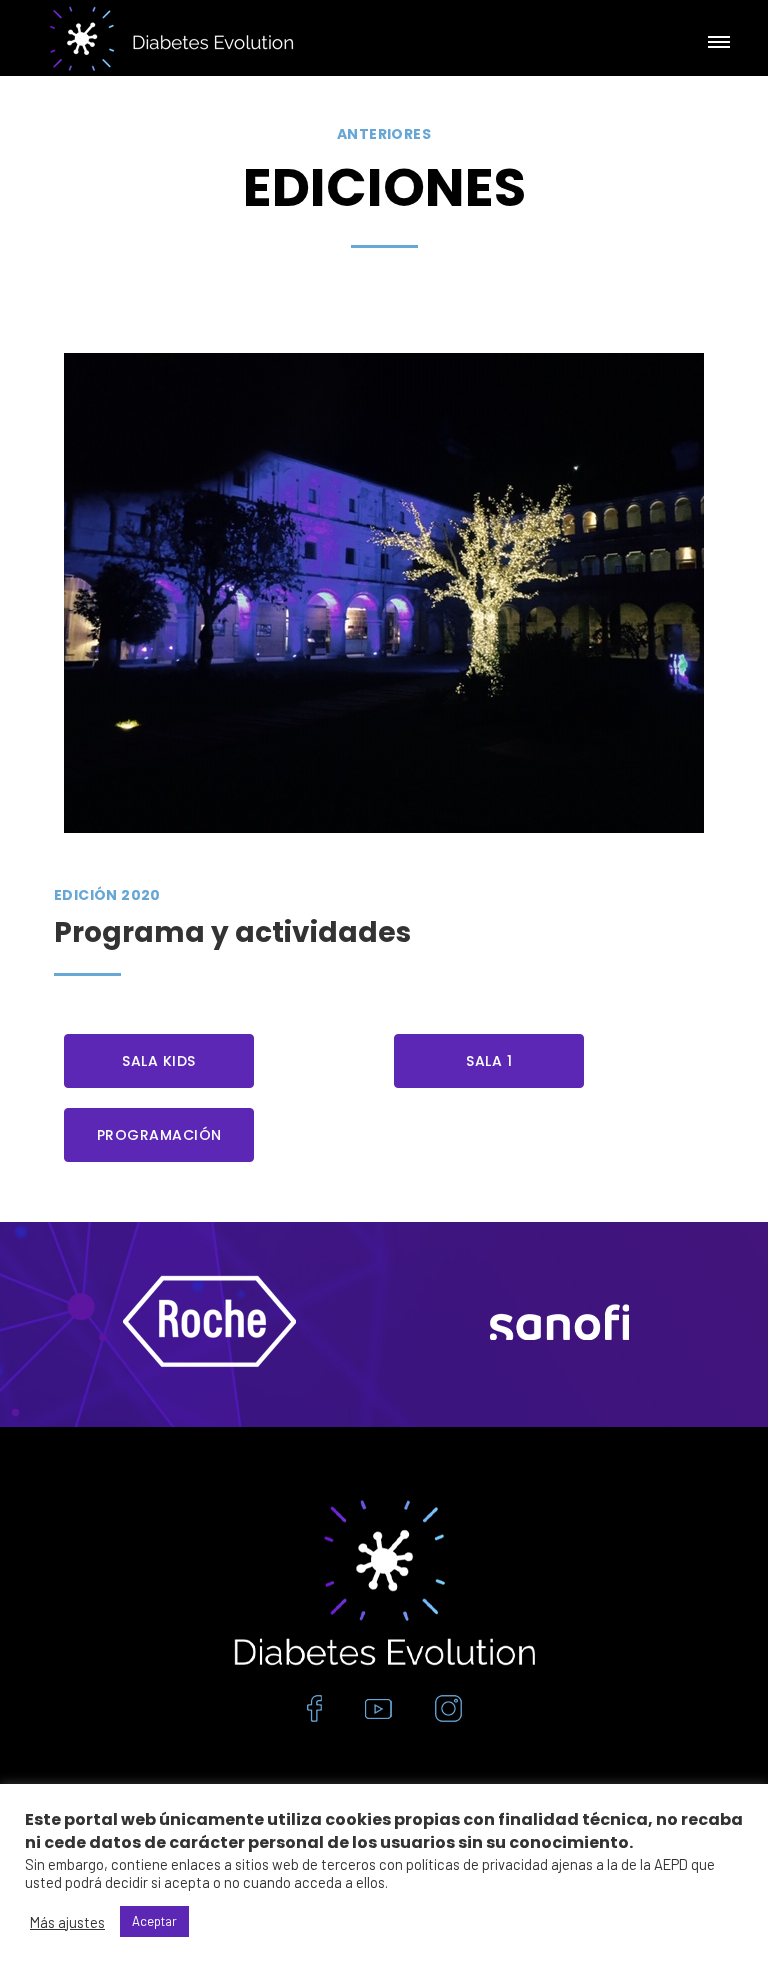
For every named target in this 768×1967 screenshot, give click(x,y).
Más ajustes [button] (67, 1922)
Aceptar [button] (154, 1921)
